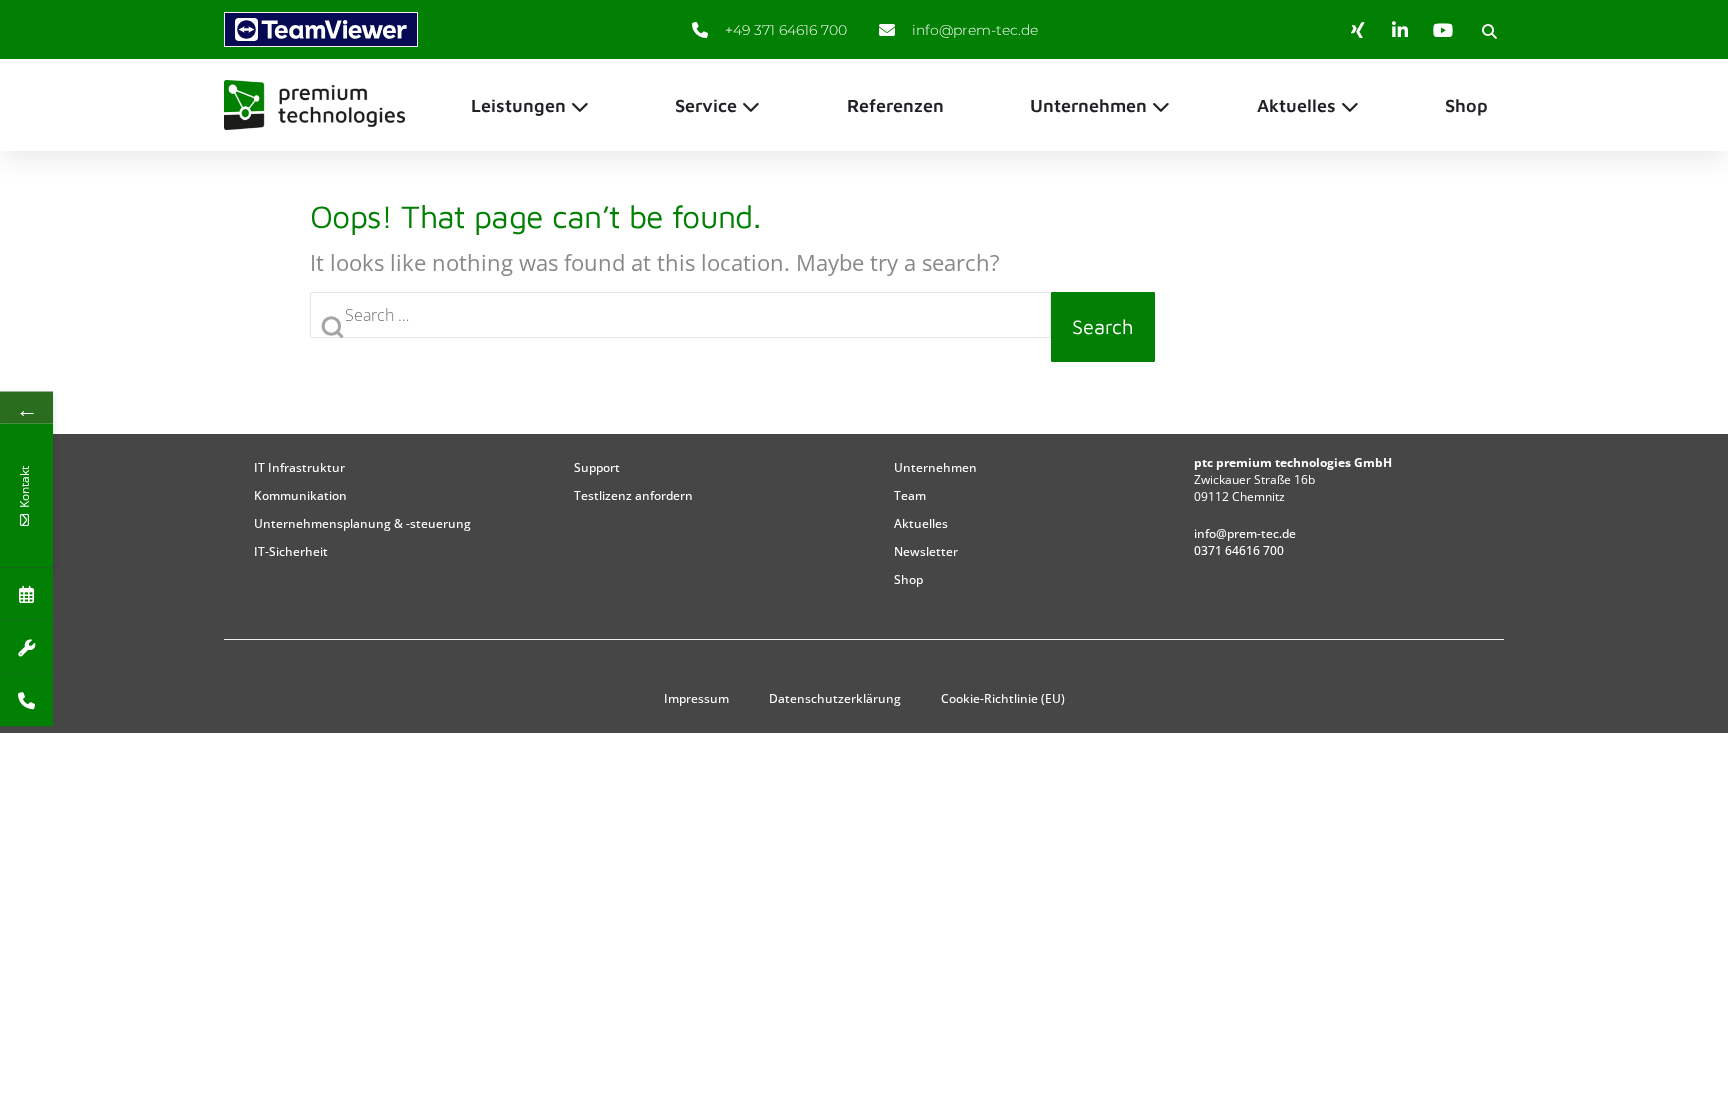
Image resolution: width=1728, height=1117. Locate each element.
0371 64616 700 (1239, 550)
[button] (1489, 31)
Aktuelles (921, 523)
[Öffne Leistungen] (580, 105)
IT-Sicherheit (291, 551)
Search (1103, 326)
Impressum (696, 698)
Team (910, 495)
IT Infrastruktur (299, 467)
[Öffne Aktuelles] (1350, 105)
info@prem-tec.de (1245, 533)
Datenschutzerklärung (835, 698)
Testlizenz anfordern (633, 495)
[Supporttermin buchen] (26, 646)
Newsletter (926, 551)
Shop (908, 579)
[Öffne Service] (751, 105)
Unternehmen (935, 467)
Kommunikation (300, 495)
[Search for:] (680, 327)
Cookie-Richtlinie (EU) (1003, 698)
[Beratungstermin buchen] (26, 593)
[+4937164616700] (26, 699)
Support (597, 467)
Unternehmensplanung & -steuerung (362, 523)
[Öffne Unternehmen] (1161, 105)
